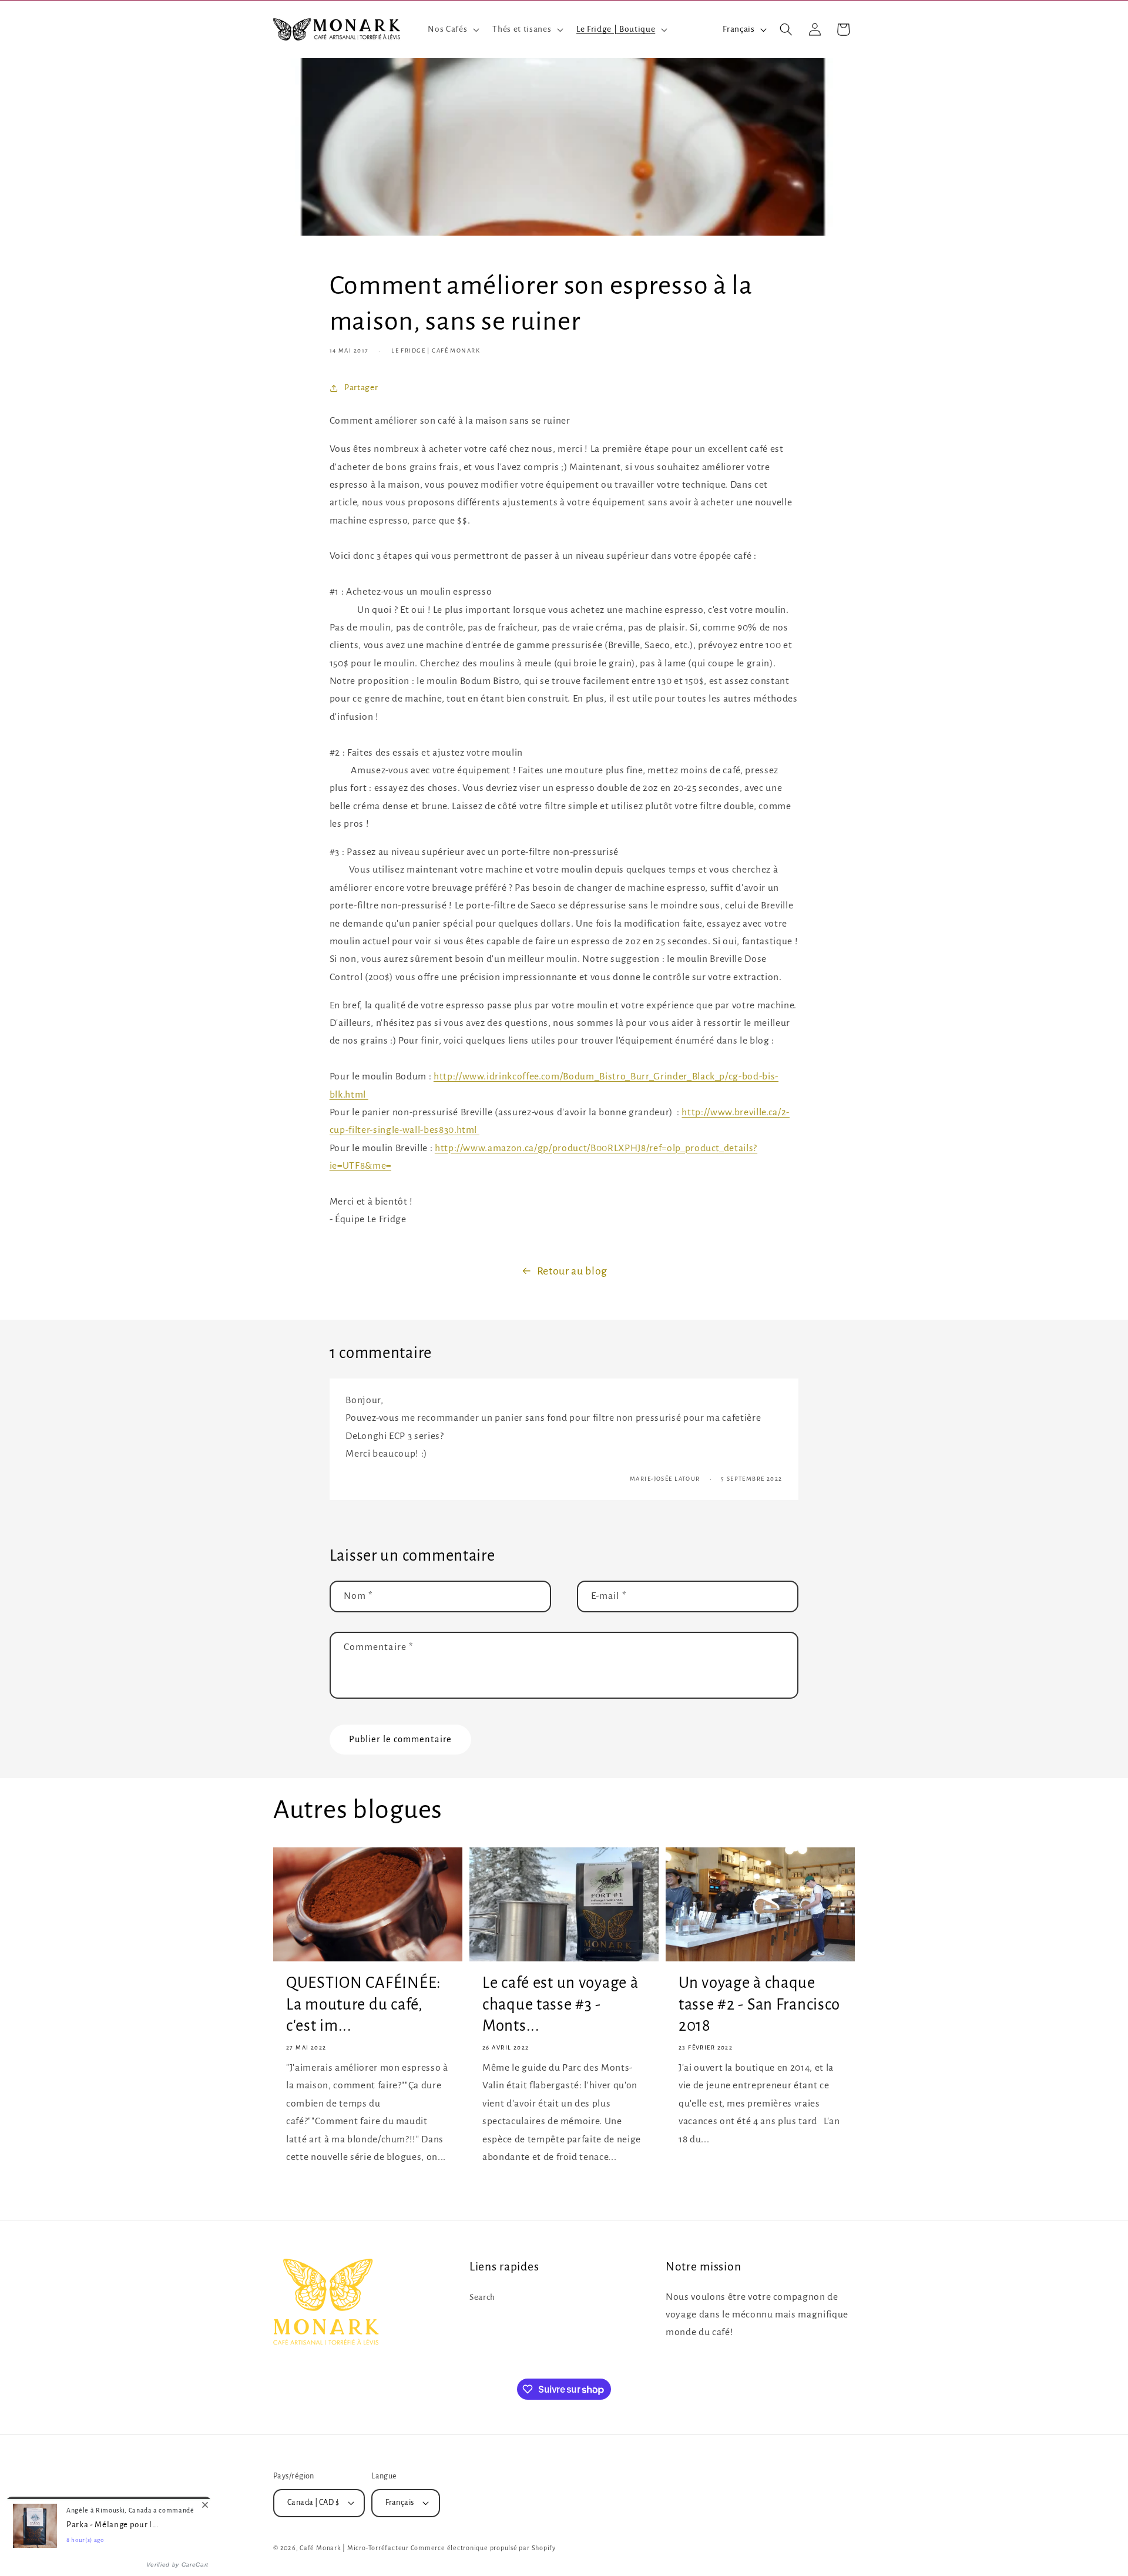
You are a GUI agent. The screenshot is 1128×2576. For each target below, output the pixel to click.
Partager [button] (361, 388)
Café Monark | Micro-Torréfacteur (354, 2548)
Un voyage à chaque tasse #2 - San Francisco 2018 (759, 2004)
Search (482, 2297)
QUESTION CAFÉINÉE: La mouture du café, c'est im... (364, 2004)
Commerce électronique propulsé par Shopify (483, 2548)
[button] (452, 29)
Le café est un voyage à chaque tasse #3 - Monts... (560, 2004)
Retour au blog (572, 1271)
